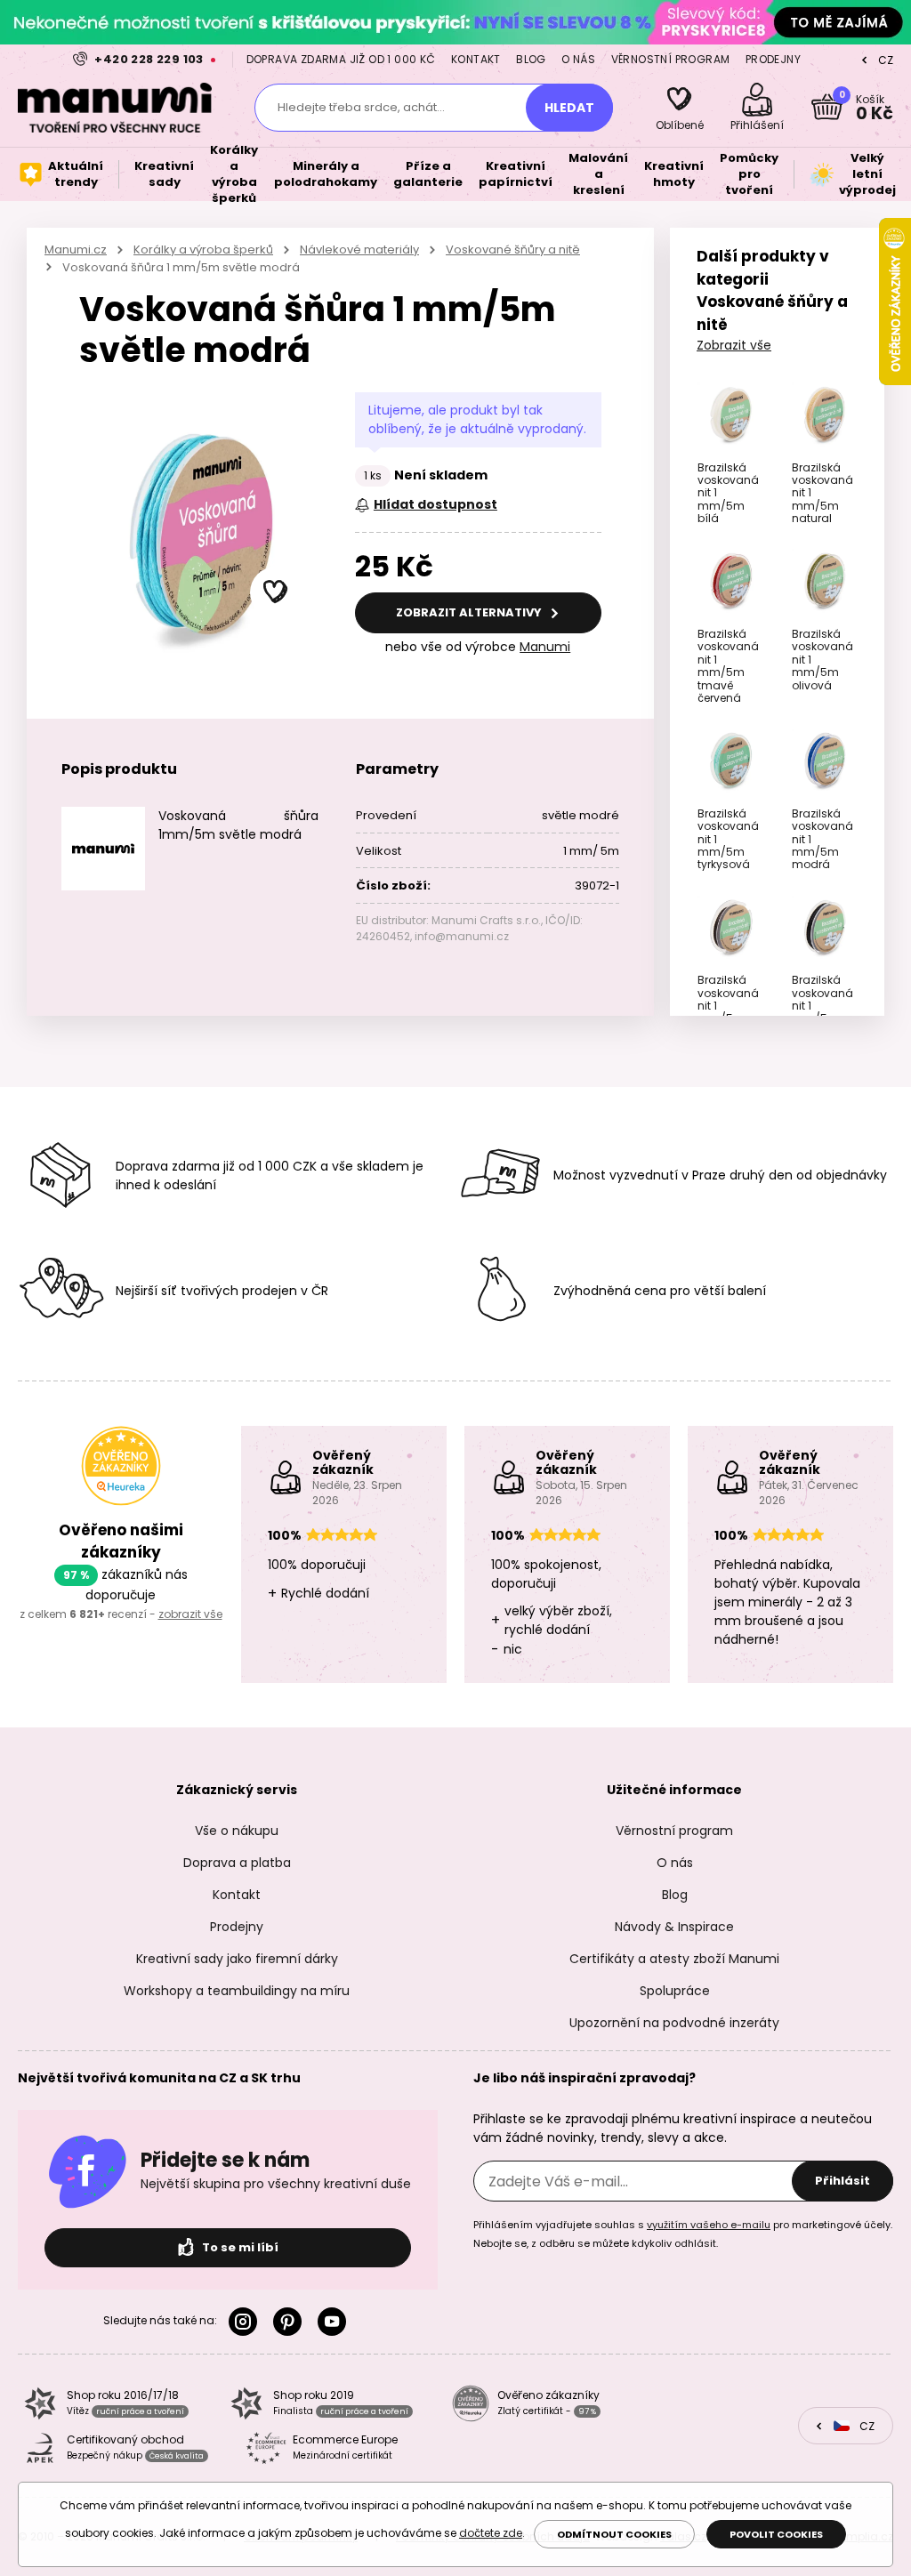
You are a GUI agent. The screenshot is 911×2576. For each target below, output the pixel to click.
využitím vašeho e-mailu (709, 2225)
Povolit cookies (776, 2534)
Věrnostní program (671, 59)
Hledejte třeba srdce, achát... (361, 107)
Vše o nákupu (237, 1831)
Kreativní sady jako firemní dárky (237, 1959)
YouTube (335, 2322)
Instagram (246, 2322)
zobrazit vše (190, 1614)
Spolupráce (675, 1991)
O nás (578, 59)
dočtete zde (491, 2533)
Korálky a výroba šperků (203, 250)
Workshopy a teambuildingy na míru (237, 1991)
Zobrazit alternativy (470, 612)
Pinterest (291, 2322)
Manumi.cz (76, 250)
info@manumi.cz (462, 936)
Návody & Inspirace (674, 1927)
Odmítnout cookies (614, 2534)
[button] (276, 592)
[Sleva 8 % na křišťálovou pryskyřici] (455, 22)
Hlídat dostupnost (435, 504)
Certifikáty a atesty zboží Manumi (674, 1959)
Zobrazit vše (734, 345)
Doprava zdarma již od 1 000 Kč (341, 59)
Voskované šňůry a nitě (513, 250)
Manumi (545, 647)
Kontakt (476, 59)
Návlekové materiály (359, 250)
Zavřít (893, 22)
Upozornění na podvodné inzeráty (674, 2023)
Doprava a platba (237, 1863)
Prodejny (773, 59)
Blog (531, 59)
